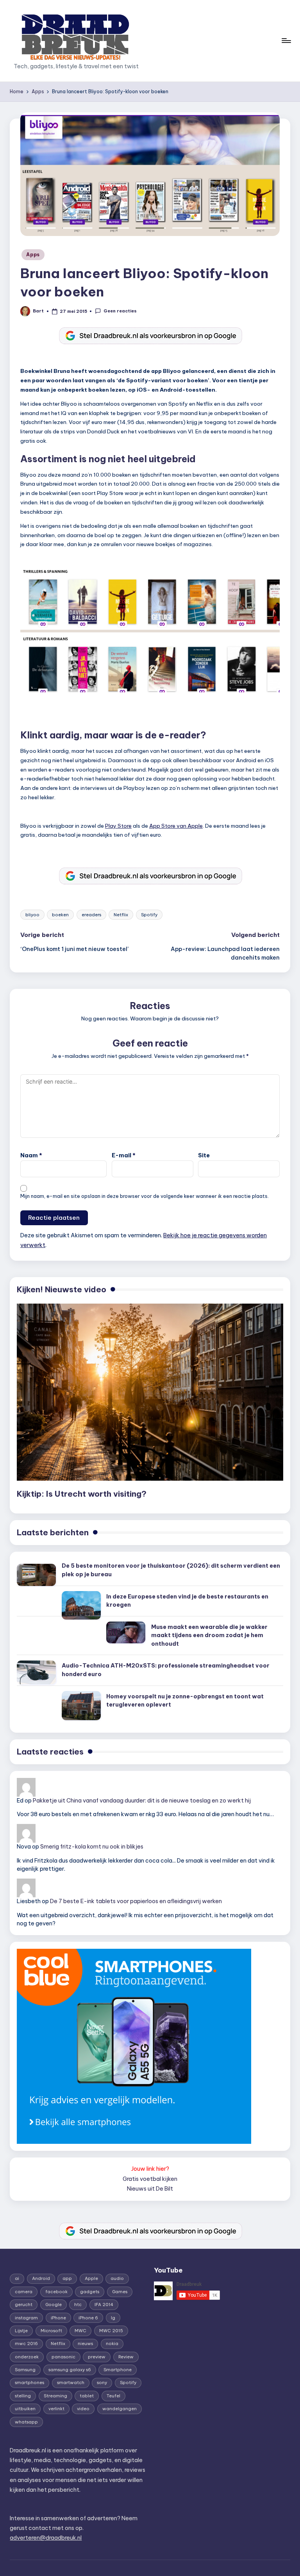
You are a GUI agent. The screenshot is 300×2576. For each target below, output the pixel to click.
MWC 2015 (111, 2331)
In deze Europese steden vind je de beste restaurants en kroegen (187, 1601)
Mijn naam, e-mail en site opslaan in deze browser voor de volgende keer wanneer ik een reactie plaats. (145, 1196)
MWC (80, 2331)
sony (102, 2383)
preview (97, 2357)
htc (78, 2305)
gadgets (90, 2292)
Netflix (121, 915)
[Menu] (286, 41)
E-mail (124, 1155)
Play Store (118, 826)
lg (113, 2318)
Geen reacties (120, 311)
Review (126, 2357)
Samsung (25, 2370)
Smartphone (118, 2370)
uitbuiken (25, 2409)
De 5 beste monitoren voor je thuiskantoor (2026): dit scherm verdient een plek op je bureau (171, 1570)
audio (117, 2278)
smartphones (29, 2383)
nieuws (85, 2344)
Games (120, 2292)
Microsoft (51, 2331)
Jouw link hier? (150, 2169)
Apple (91, 2278)
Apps (33, 255)
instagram (26, 2318)
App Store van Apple (176, 826)
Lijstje (21, 2331)
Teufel (113, 2396)
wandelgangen (120, 2409)
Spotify (149, 915)
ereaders (91, 915)
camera (24, 2292)
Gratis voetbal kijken (150, 2179)
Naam (31, 1155)
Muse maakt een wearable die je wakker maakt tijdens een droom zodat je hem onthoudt (209, 1635)
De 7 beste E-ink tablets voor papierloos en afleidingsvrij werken (136, 1901)
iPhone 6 (88, 2318)
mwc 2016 (26, 2344)
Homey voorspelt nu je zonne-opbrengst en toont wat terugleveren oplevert (185, 1701)
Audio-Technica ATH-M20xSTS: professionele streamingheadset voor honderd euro (166, 1670)
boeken (60, 915)
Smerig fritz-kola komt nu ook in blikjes (92, 1847)
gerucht (24, 2305)
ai (17, 2278)
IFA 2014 (104, 2305)
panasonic (63, 2357)
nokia (112, 2344)
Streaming (55, 2396)
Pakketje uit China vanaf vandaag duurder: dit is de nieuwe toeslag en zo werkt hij (142, 1801)
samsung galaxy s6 (70, 2370)
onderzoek (27, 2357)
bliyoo (32, 915)
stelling (23, 2396)
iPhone (58, 2318)
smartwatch (71, 2383)
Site (204, 1155)
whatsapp (26, 2422)
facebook (56, 2292)
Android (41, 2278)
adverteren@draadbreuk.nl (46, 2538)
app (67, 2278)
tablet (87, 2396)
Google (54, 2305)
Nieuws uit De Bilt (150, 2189)
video (83, 2409)
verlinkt (56, 2409)
